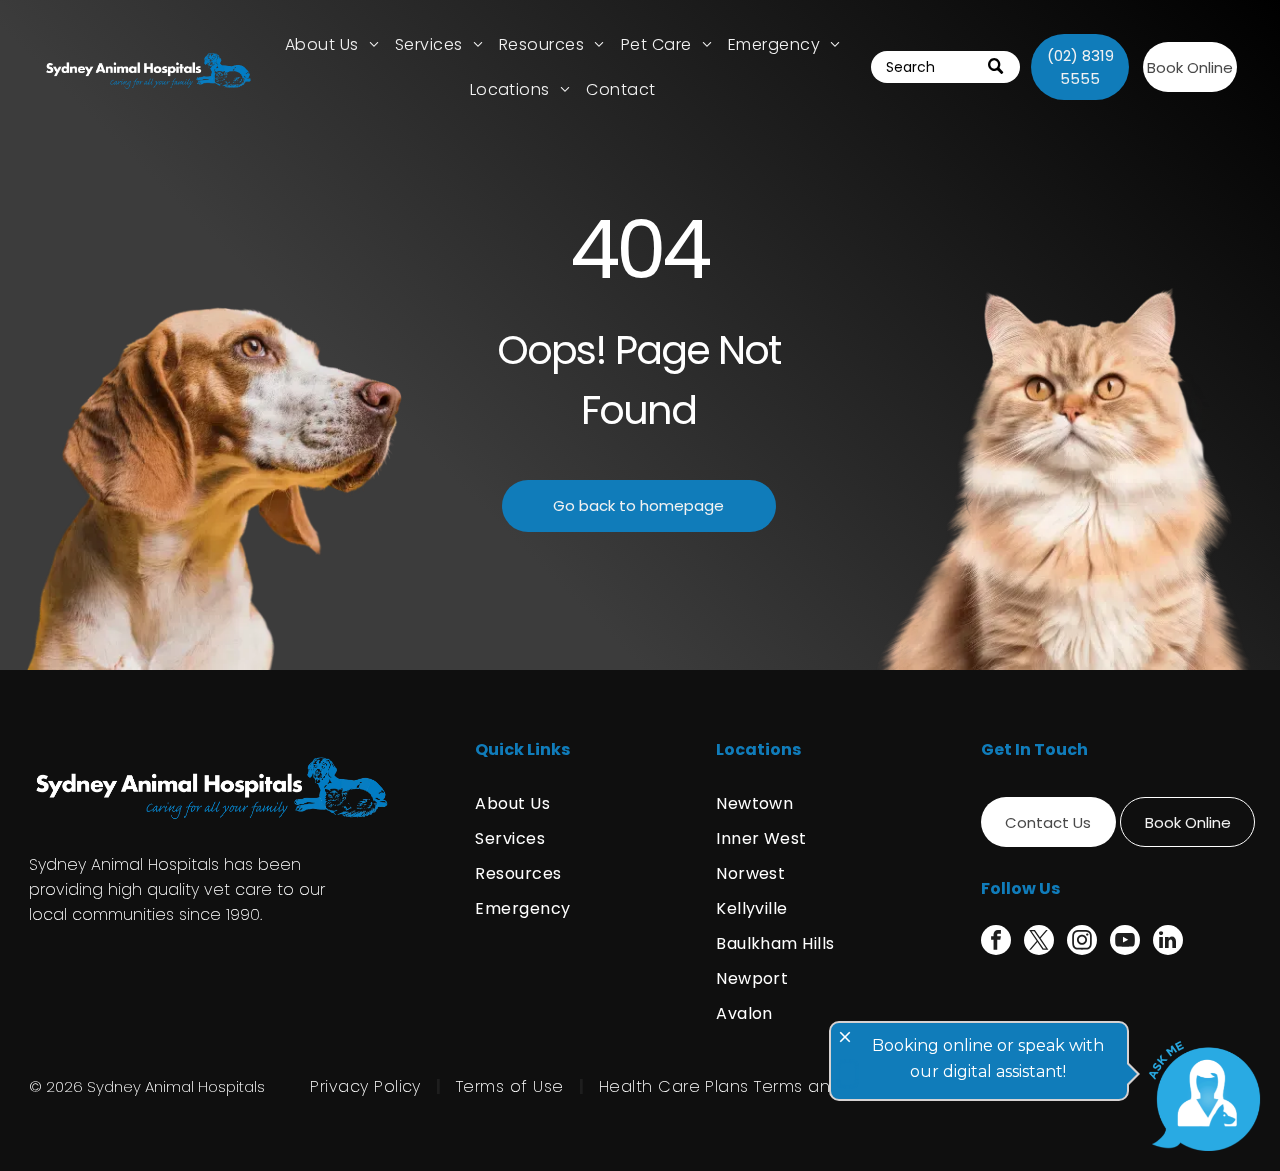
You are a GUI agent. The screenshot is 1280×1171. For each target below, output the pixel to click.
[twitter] (1039, 942)
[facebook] (996, 942)
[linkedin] (1168, 942)
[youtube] (1125, 942)
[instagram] (1082, 942)
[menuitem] (332, 44)
